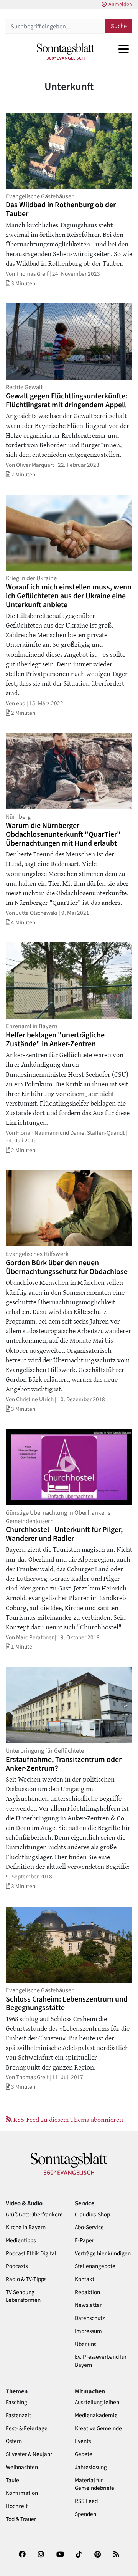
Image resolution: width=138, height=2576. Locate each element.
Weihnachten (22, 2467)
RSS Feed (86, 2501)
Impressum (88, 2331)
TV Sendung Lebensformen (23, 2296)
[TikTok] (79, 2557)
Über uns (85, 2344)
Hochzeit (17, 2506)
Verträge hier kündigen (103, 2254)
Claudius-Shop (92, 2215)
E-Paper (84, 2240)
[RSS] (116, 2557)
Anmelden (120, 5)
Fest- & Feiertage (27, 2429)
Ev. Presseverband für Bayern (101, 2361)
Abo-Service (89, 2227)
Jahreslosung (91, 2467)
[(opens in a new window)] (22, 2557)
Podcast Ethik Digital (31, 2254)
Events (83, 2441)
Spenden (85, 2514)
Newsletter (88, 2305)
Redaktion (87, 2292)
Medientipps (21, 2240)
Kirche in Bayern (26, 2227)
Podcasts (17, 2266)
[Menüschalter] (124, 49)
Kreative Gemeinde (98, 2429)
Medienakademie (96, 2415)
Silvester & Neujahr (29, 2454)
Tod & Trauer (21, 2519)
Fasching (16, 2402)
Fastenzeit (18, 2415)
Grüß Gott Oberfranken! (34, 2215)
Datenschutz (90, 2318)
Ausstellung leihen (97, 2402)
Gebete (84, 2454)
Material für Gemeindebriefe (94, 2484)
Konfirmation (22, 2493)
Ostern (14, 2441)
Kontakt (85, 2279)
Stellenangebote (95, 2266)
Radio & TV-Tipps (26, 2279)
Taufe (12, 2480)
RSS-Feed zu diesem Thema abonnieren (67, 2119)
